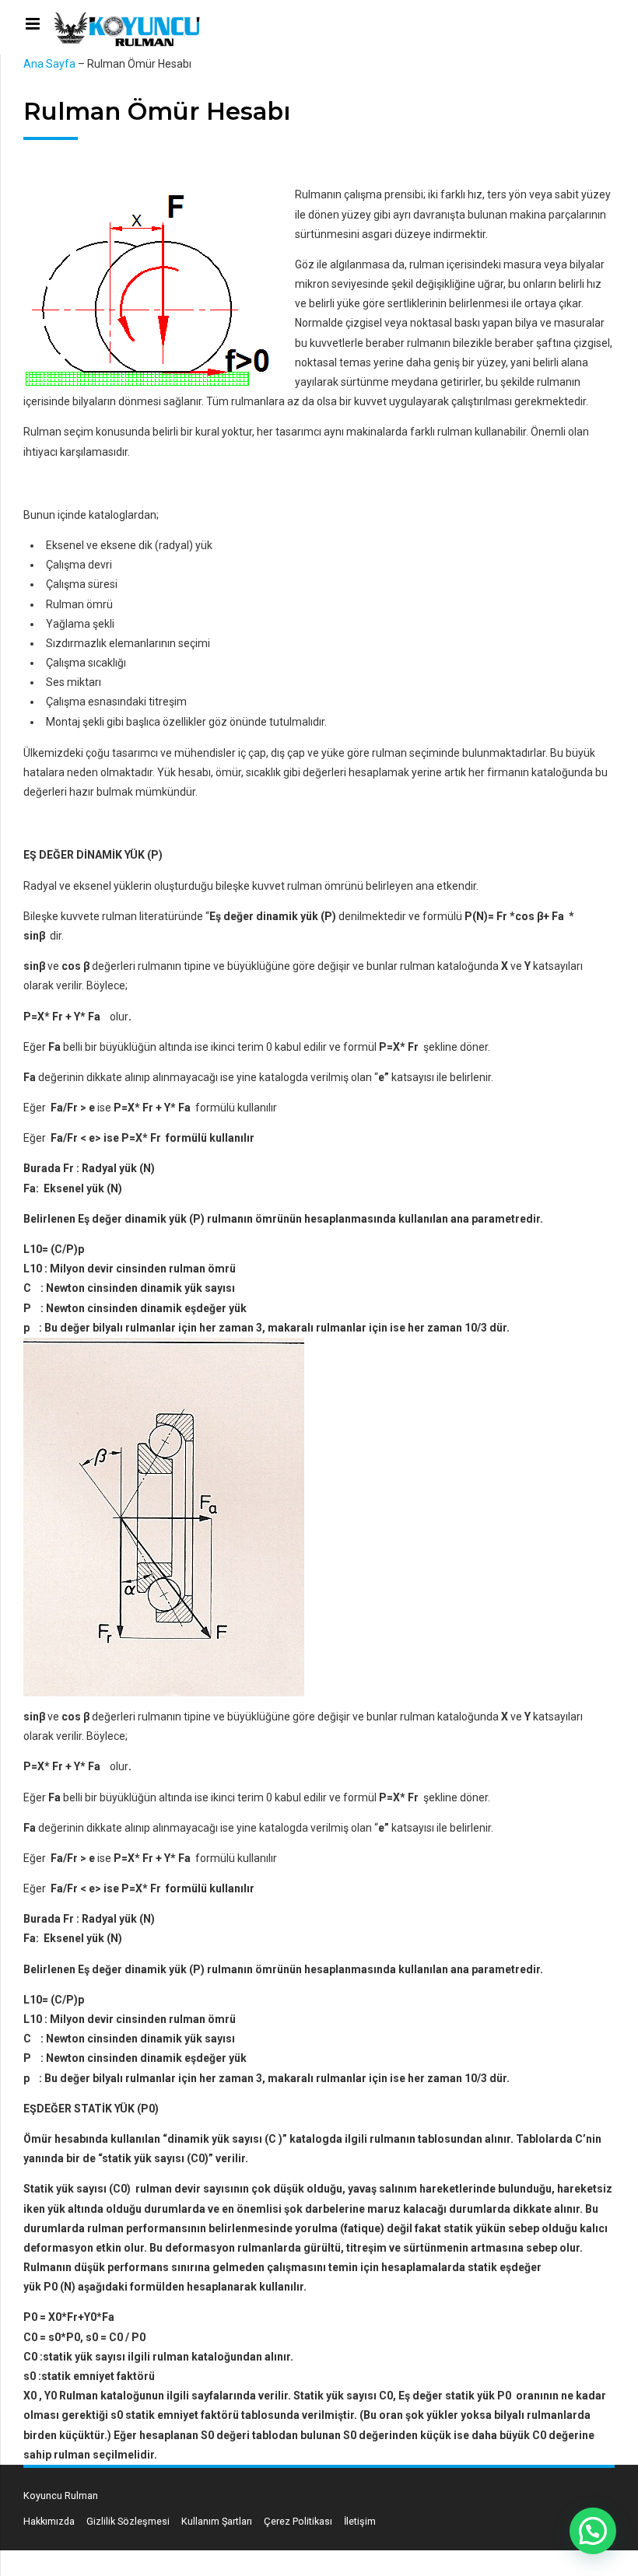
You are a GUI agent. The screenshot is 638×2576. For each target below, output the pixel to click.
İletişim (360, 2521)
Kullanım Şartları (217, 2521)
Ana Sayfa (49, 64)
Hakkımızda (49, 2521)
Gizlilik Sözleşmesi (128, 2521)
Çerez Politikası (298, 2521)
